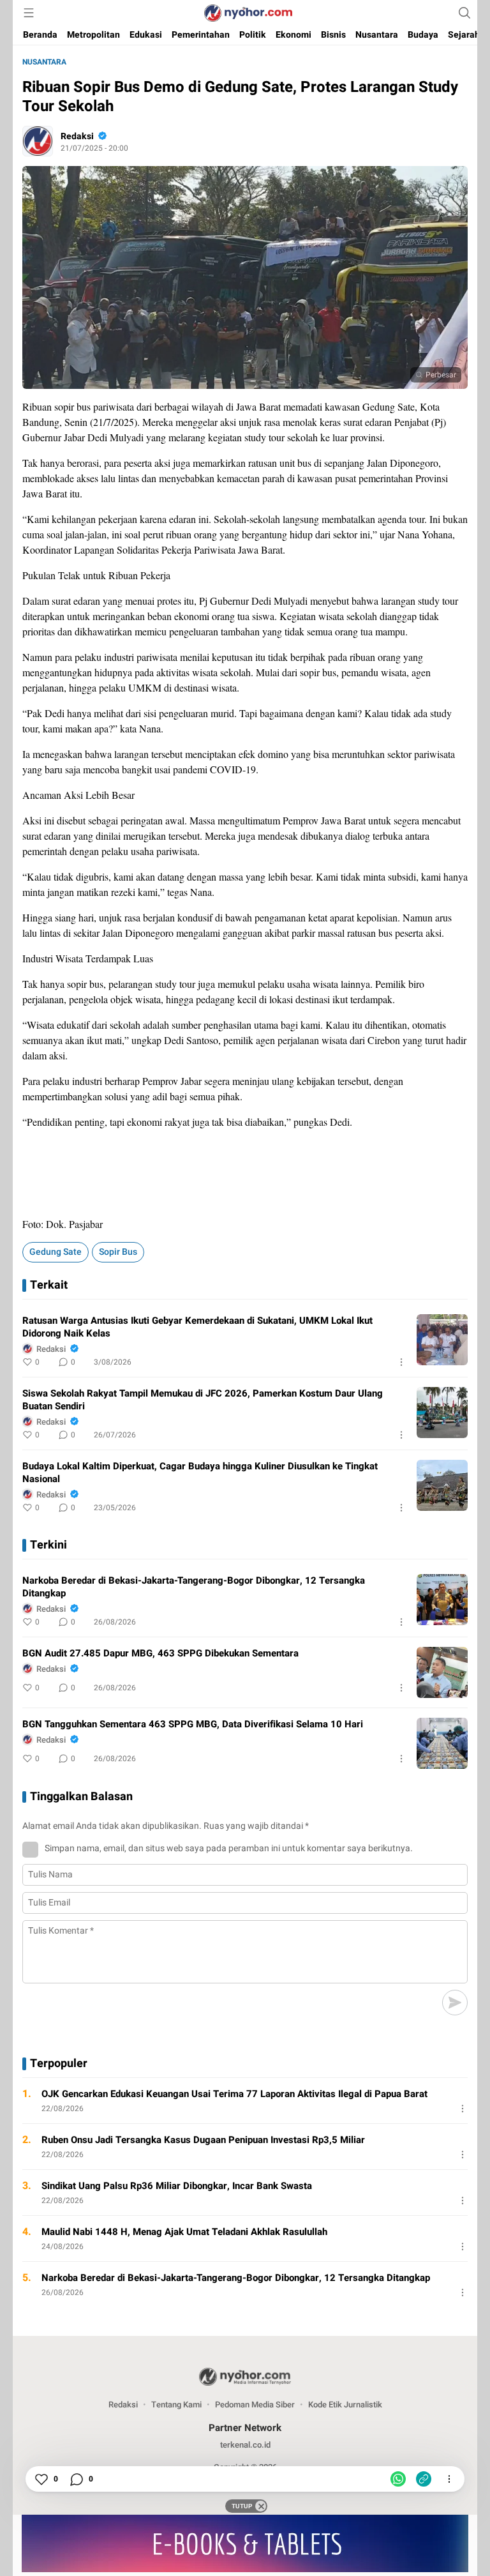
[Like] (41, 2479)
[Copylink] (424, 2479)
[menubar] (29, 13)
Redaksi (77, 136)
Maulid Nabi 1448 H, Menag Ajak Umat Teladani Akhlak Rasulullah (184, 2232)
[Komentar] (76, 2479)
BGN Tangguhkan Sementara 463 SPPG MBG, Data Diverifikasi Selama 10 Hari (193, 1724)
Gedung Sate (56, 1252)
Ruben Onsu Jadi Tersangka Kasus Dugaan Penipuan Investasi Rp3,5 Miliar (203, 2140)
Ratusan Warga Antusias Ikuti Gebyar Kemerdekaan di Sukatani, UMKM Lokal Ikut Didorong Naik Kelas (197, 1327)
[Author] (38, 141)
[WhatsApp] (398, 2479)
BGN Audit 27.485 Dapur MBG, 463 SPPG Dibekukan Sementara (160, 1653)
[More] (401, 1362)
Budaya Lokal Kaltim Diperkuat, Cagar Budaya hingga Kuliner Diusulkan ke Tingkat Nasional (200, 1473)
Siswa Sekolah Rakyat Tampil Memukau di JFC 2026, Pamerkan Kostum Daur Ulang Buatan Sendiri (203, 1400)
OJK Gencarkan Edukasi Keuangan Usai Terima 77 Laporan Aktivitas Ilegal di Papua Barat (234, 2094)
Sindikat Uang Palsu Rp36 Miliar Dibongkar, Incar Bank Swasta (177, 2186)
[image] (442, 1340)
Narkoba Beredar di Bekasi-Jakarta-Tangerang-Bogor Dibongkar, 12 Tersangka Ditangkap (194, 1587)
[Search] (464, 13)
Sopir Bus (118, 1252)
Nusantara (44, 62)
